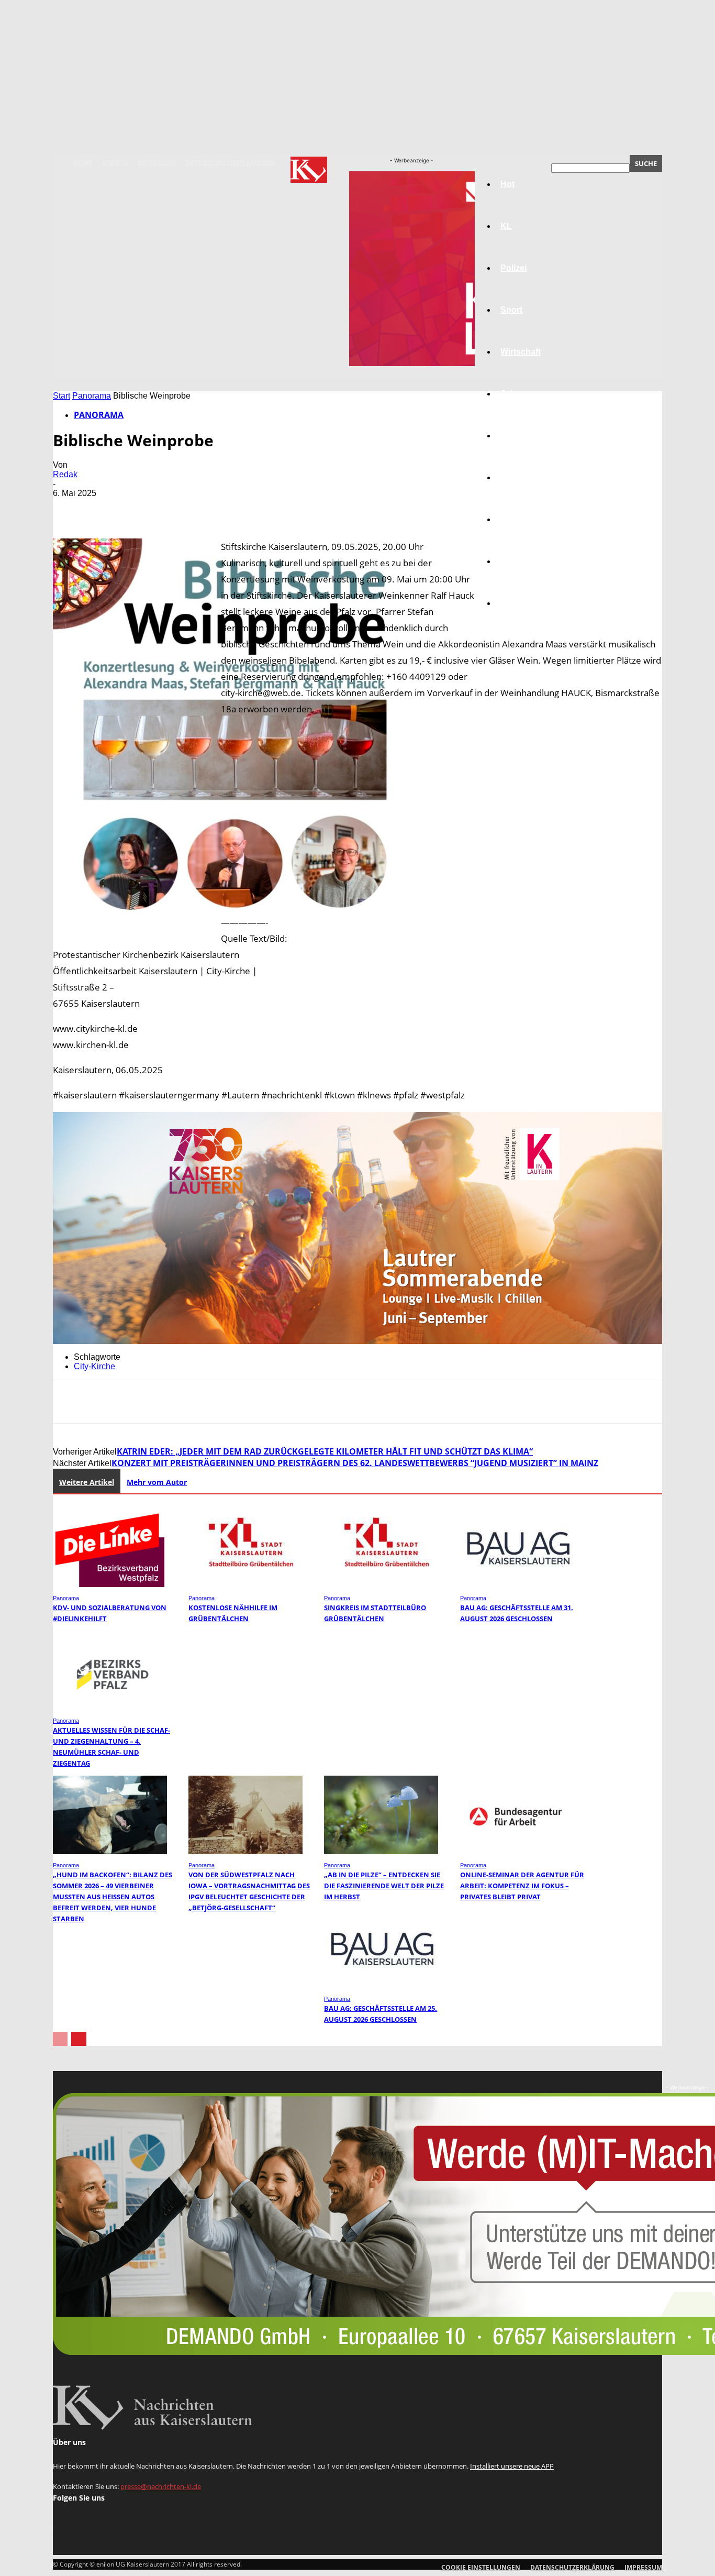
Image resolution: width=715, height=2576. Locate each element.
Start (62, 396)
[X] (108, 509)
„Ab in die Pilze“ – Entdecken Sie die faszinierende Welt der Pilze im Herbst (384, 1886)
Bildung (516, 436)
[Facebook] (70, 509)
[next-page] (79, 2039)
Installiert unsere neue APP (512, 2466)
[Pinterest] (146, 509)
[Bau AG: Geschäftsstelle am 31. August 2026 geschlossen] (517, 1584)
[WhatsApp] (183, 509)
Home (83, 163)
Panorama (521, 603)
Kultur (513, 561)
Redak (65, 474)
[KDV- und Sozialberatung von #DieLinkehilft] (110, 1584)
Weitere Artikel (87, 1482)
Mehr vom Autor (157, 1482)
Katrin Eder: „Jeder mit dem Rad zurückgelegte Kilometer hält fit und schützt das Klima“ (325, 1451)
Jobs (510, 394)
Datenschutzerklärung (230, 163)
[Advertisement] (357, 1008)
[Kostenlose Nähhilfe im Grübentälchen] (245, 1584)
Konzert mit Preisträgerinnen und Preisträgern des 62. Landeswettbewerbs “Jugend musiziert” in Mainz (355, 1463)
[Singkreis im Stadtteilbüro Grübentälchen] (381, 1584)
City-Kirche (94, 1366)
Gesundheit (523, 519)
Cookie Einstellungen (481, 2567)
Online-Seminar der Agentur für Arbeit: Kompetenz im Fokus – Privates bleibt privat (522, 1886)
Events (115, 163)
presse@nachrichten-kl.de (161, 2486)
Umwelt (515, 477)
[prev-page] (60, 2039)
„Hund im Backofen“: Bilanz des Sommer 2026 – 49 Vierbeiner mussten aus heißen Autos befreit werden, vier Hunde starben (113, 1897)
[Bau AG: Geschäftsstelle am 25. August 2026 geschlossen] (381, 1985)
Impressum (157, 163)
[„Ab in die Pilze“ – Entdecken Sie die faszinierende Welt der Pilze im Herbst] (381, 1851)
